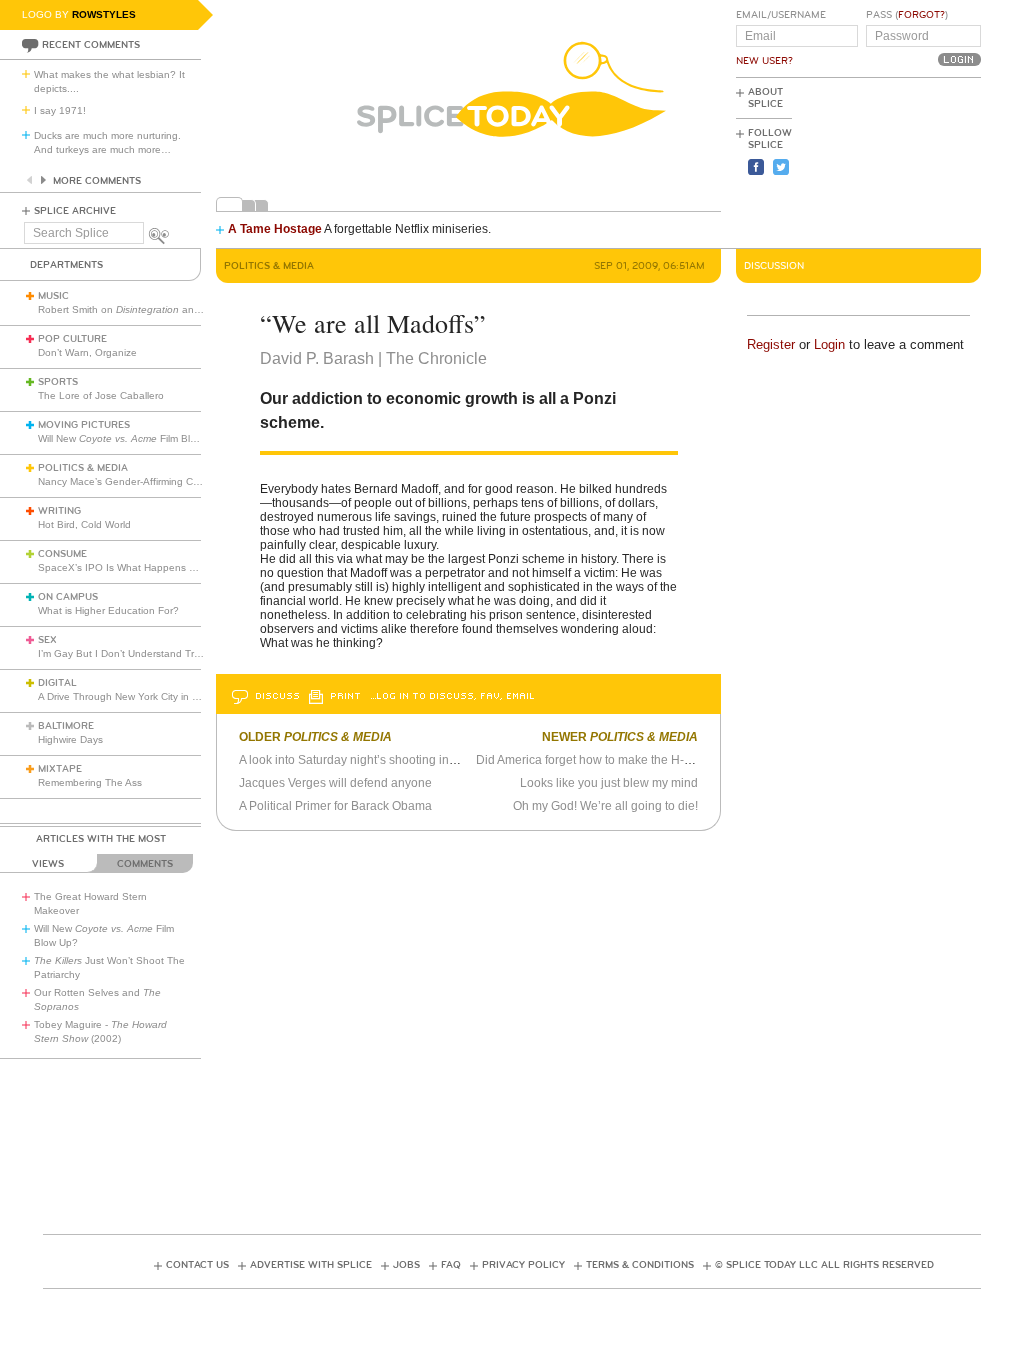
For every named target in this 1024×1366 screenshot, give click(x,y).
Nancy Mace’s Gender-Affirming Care (123, 481)
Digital (57, 683)
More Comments (97, 181)
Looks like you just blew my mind (609, 783)
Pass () (907, 15)
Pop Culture (72, 339)
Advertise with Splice (311, 1265)
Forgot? (921, 15)
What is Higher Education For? (108, 610)
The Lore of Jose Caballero (101, 395)
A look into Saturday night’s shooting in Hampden (372, 760)
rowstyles (104, 14)
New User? (764, 61)
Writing (59, 511)
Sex (47, 640)
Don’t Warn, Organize (87, 352)
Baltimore (66, 726)
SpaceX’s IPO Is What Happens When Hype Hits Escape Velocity (188, 567)
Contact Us (197, 1265)
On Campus (68, 597)
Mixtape (60, 769)
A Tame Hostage (275, 229)
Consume (62, 554)
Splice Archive (75, 211)
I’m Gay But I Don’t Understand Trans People (142, 653)
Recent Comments (91, 45)
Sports (58, 382)
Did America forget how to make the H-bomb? (599, 760)
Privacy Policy (523, 1265)
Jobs (406, 1265)
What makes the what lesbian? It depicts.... (109, 81)
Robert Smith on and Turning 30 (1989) (162, 309)
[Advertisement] (891, 161)
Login (829, 344)
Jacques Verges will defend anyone (335, 783)
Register (771, 344)
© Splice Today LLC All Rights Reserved (824, 1265)
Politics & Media (83, 468)
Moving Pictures (84, 425)
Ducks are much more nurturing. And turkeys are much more (107, 142)
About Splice (765, 98)
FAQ (451, 1265)
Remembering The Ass (90, 782)
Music (53, 296)
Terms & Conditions (640, 1265)
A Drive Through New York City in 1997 (127, 696)
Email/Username (781, 15)
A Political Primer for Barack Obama (335, 806)
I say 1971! (60, 110)
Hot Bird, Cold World (84, 524)
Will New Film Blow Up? (131, 438)
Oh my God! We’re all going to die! (605, 806)
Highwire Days (70, 739)
